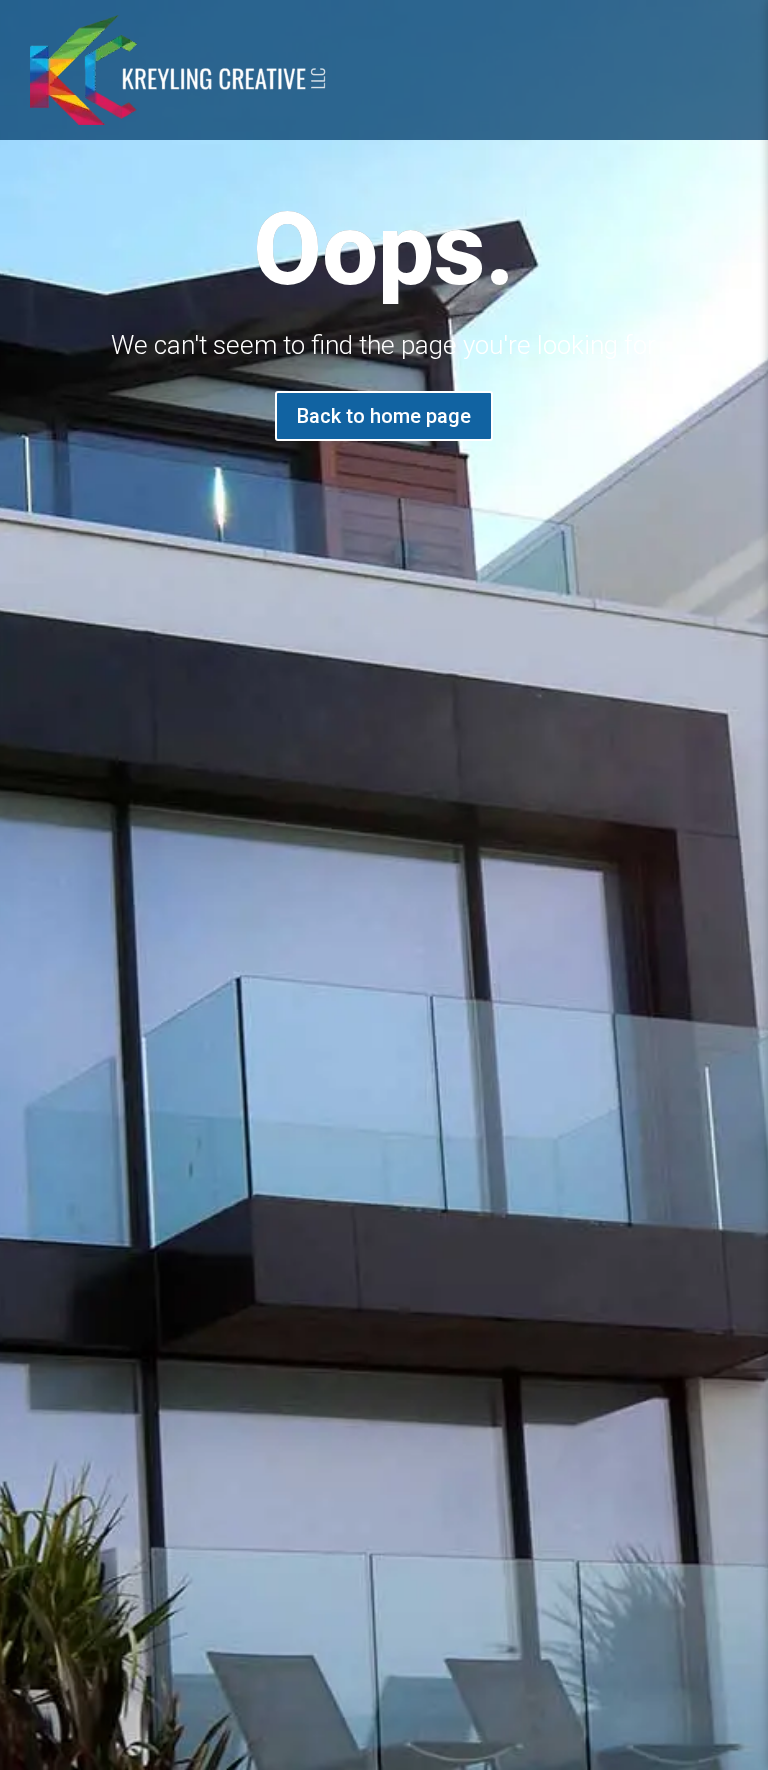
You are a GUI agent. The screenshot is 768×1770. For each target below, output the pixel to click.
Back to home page (384, 416)
